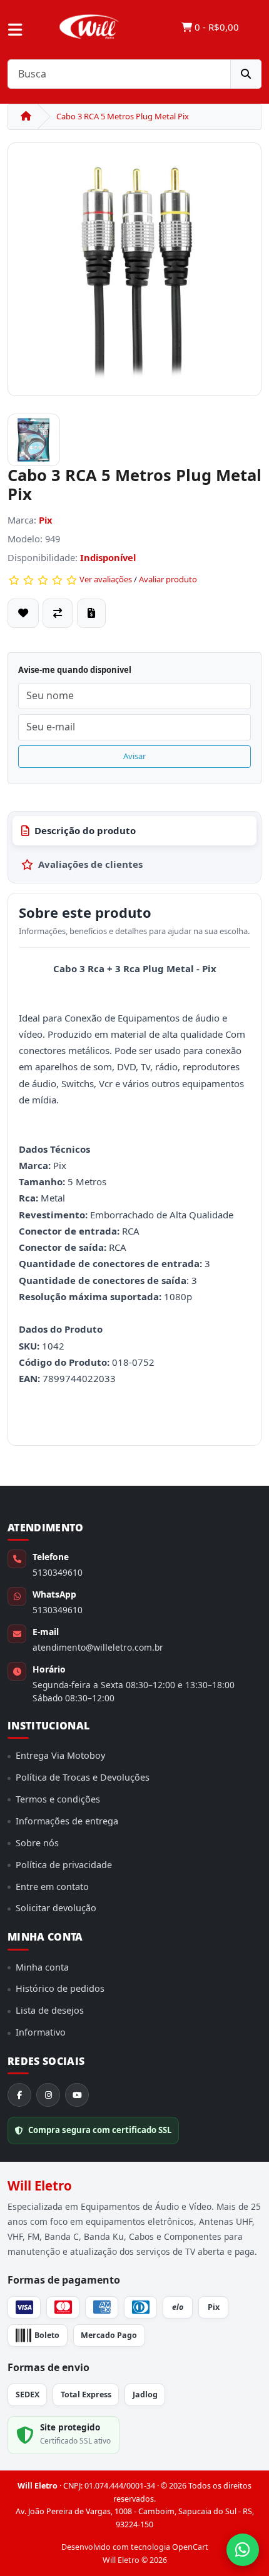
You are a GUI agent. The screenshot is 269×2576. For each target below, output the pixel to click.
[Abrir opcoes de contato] (243, 2550)
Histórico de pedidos (60, 1988)
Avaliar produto (168, 579)
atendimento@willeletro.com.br (98, 1647)
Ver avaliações (106, 579)
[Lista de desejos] (23, 613)
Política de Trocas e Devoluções (83, 1777)
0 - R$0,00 (216, 27)
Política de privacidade (64, 1865)
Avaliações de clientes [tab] (90, 864)
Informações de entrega (67, 1821)
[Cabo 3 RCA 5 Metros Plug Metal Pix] (134, 274)
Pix (46, 520)
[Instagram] (48, 2095)
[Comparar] (58, 613)
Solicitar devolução (56, 1908)
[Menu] (15, 30)
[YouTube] (77, 2095)
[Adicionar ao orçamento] (91, 613)
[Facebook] (19, 2095)
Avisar (134, 756)
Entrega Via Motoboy (60, 1755)
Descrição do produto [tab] (85, 830)
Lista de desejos (50, 2010)
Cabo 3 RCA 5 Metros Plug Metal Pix (123, 116)
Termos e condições (58, 1799)
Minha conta (42, 1967)
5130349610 (58, 1572)
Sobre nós (37, 1843)
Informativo (41, 2032)
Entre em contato (52, 1887)
